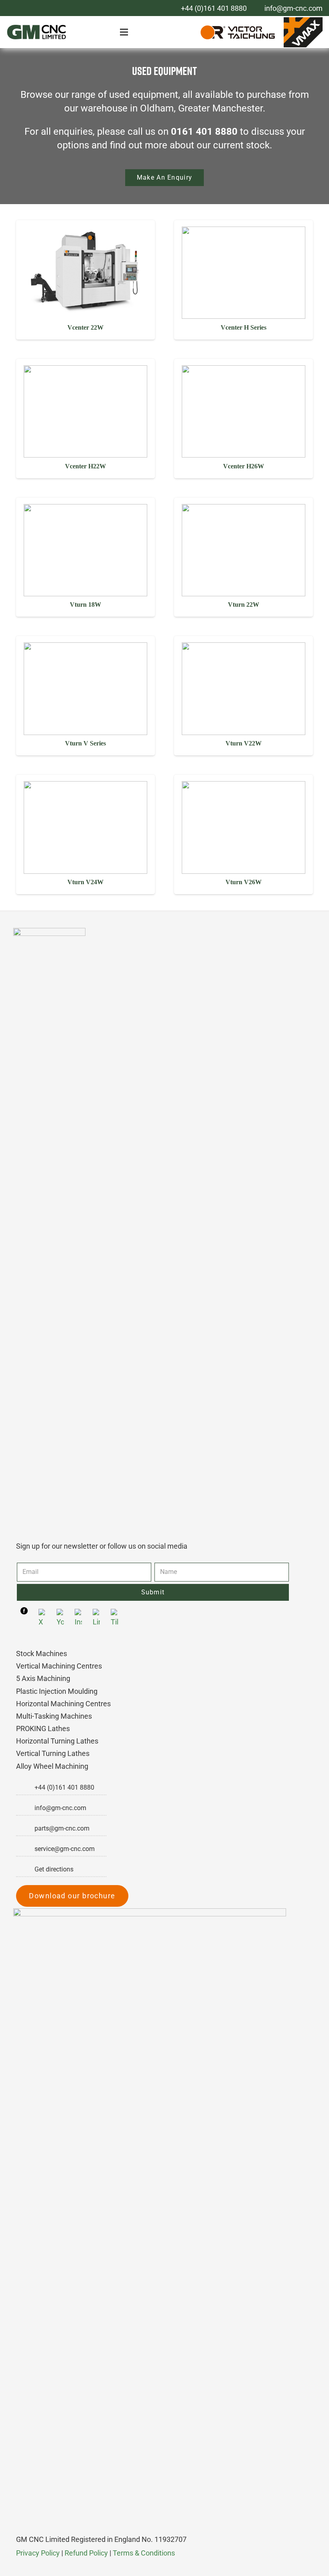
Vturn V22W (244, 743)
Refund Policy (86, 2553)
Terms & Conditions (144, 2553)
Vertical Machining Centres (59, 1666)
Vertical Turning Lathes (53, 1753)
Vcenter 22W (85, 327)
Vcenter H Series (244, 327)
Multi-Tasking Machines (54, 1716)
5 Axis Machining (43, 1678)
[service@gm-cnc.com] (25, 1849)
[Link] (37, 32)
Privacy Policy (38, 2553)
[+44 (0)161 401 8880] (25, 1788)
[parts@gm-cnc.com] (25, 1829)
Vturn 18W (85, 605)
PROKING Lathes (43, 1728)
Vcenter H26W (244, 466)
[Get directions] (25, 1869)
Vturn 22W (244, 605)
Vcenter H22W (85, 466)
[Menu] (126, 32)
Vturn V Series (85, 743)
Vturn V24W (85, 882)
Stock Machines (42, 1654)
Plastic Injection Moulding (57, 1691)
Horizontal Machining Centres (63, 1704)
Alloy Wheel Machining (52, 1766)
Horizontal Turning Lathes (57, 1741)
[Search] (184, 32)
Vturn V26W (244, 882)
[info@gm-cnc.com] (25, 1808)
